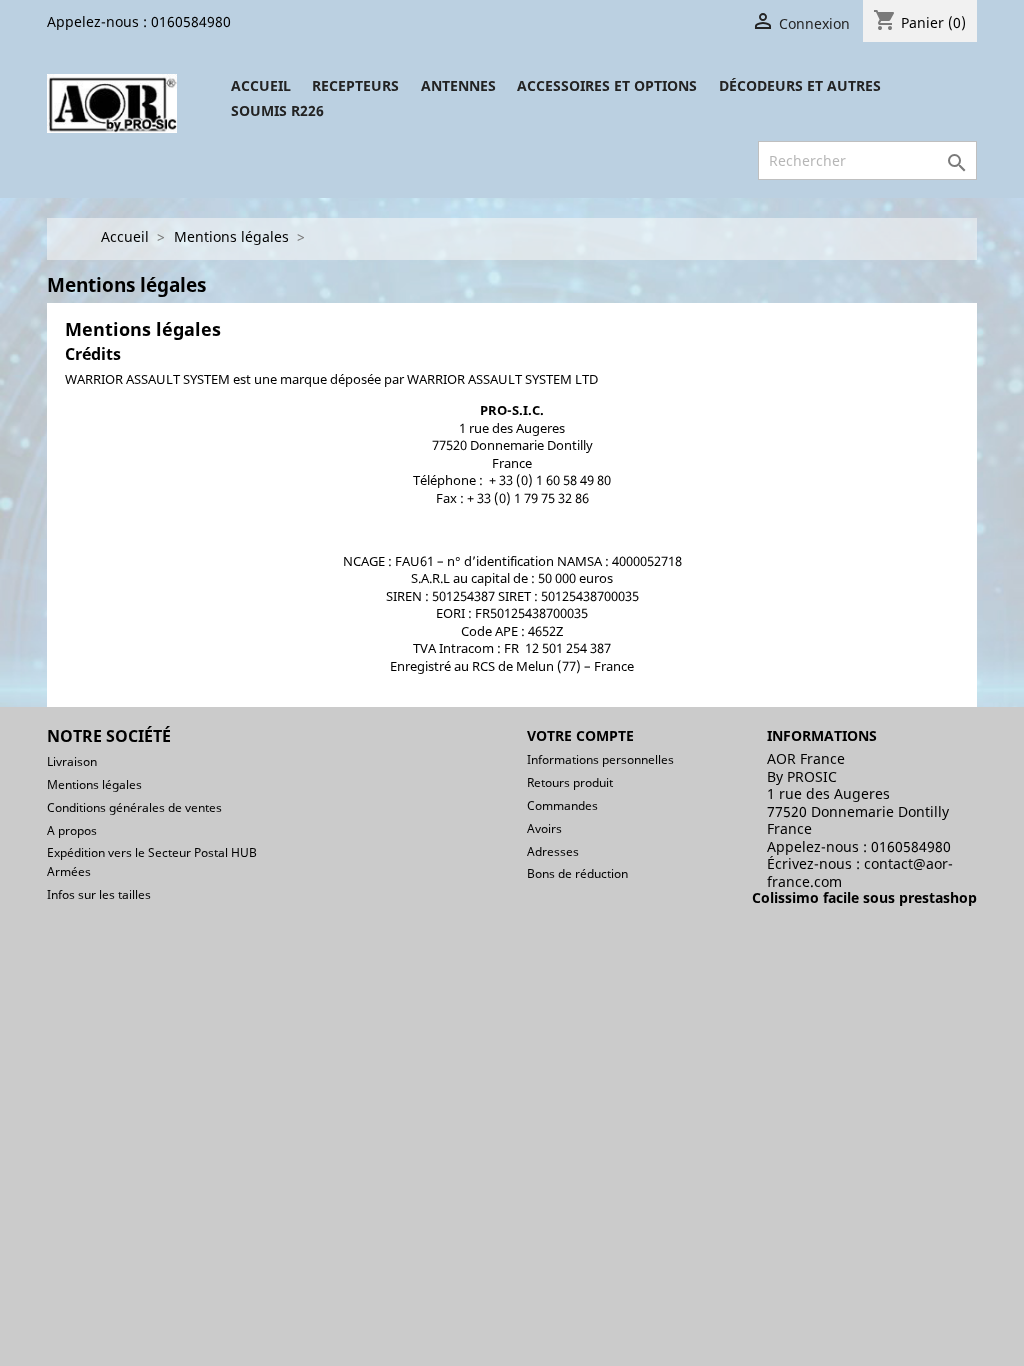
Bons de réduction (577, 873)
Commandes (562, 805)
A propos (72, 830)
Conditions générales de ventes (134, 807)
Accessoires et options (607, 85)
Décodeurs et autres (800, 85)
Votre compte (580, 735)
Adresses (553, 851)
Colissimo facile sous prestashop (864, 897)
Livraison (72, 761)
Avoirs (544, 828)
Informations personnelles (600, 759)
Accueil (261, 85)
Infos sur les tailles (99, 894)
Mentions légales (94, 784)
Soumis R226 (277, 110)
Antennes (458, 85)
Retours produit (570, 782)
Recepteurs (355, 85)
